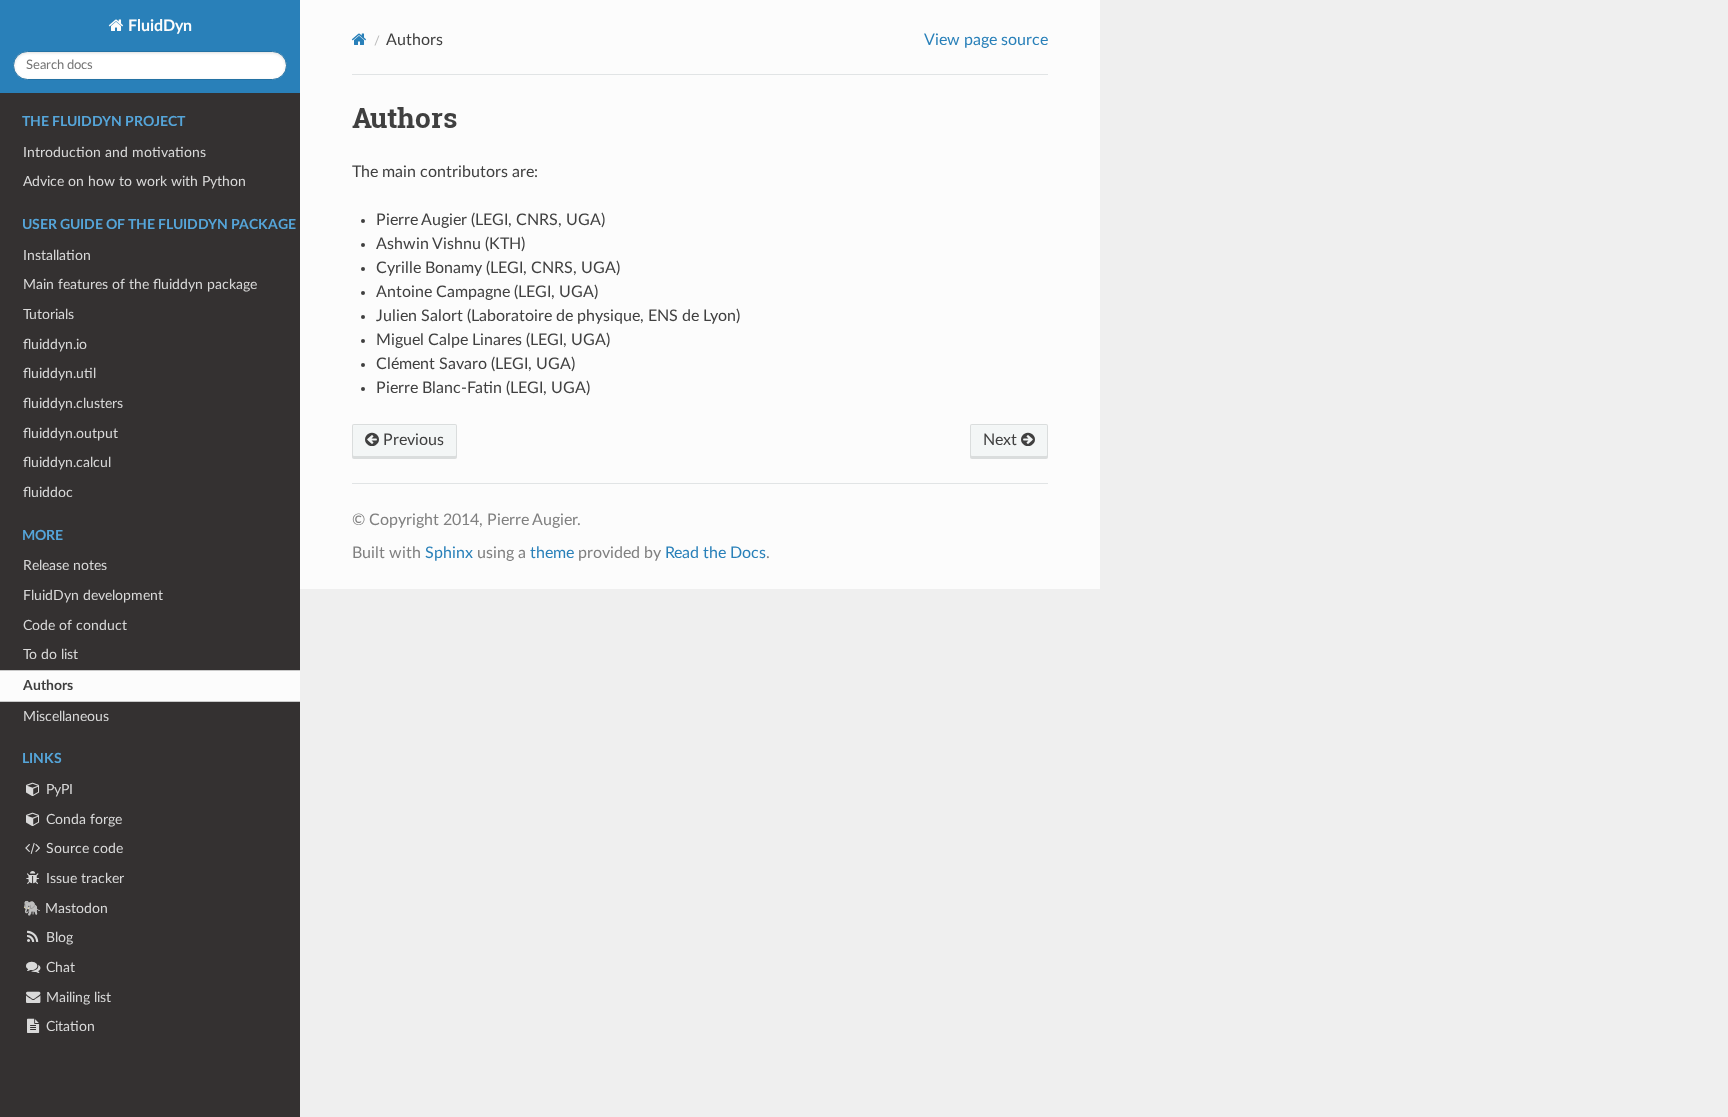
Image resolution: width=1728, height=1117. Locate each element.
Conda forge (82, 819)
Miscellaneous (66, 716)
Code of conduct (75, 625)
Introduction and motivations (114, 152)
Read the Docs (715, 553)
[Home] (359, 39)
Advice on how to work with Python (134, 181)
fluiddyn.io (55, 344)
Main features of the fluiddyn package (140, 284)
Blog (57, 937)
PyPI (57, 789)
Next (1002, 440)
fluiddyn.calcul (67, 462)
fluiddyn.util (59, 373)
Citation (68, 1026)
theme (552, 553)
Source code (82, 848)
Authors (48, 685)
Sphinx (449, 553)
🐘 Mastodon (65, 908)
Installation (57, 255)
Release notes (65, 565)
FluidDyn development (93, 595)
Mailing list (76, 997)
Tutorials (48, 314)
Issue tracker (83, 878)
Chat (58, 967)
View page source (986, 40)
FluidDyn (158, 26)
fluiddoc (48, 492)
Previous (411, 440)
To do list (50, 654)
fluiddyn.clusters (73, 403)
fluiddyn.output (70, 433)
